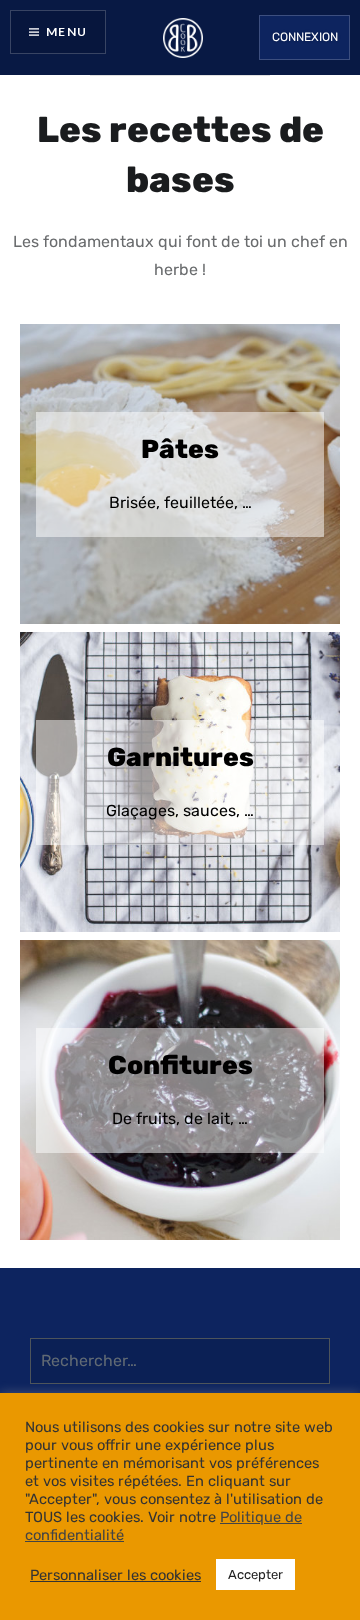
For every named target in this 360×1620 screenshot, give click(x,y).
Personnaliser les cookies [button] (115, 1575)
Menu (66, 31)
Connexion (305, 37)
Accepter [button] (255, 1574)
